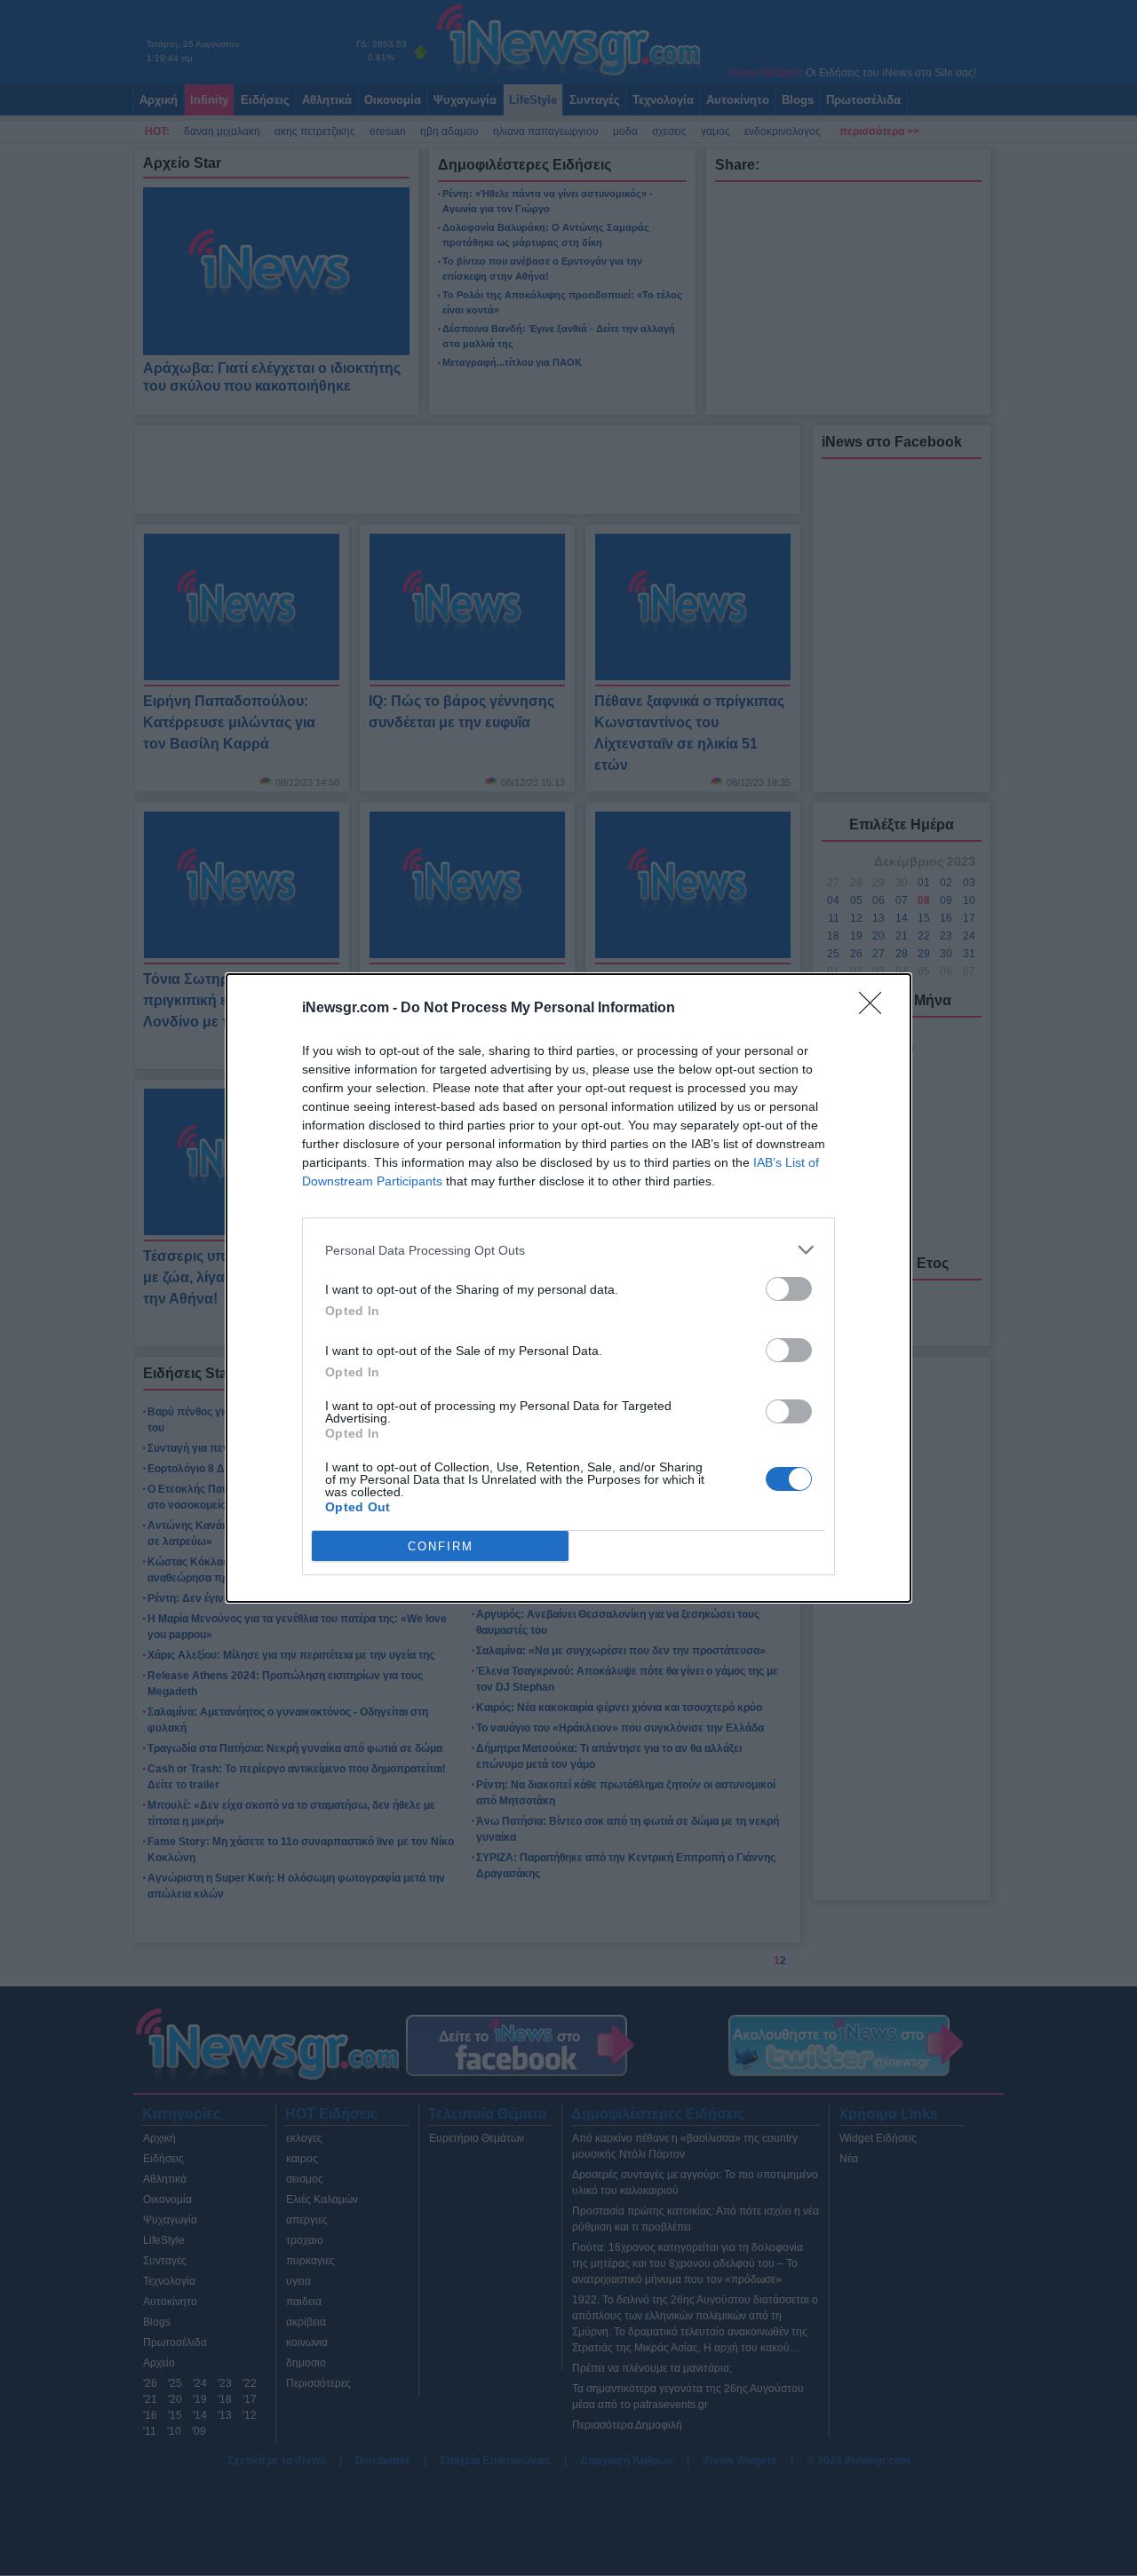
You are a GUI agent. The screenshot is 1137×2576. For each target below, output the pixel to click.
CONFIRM (441, 1546)
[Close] (876, 1009)
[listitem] (568, 1250)
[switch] (789, 1289)
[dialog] (568, 1288)
